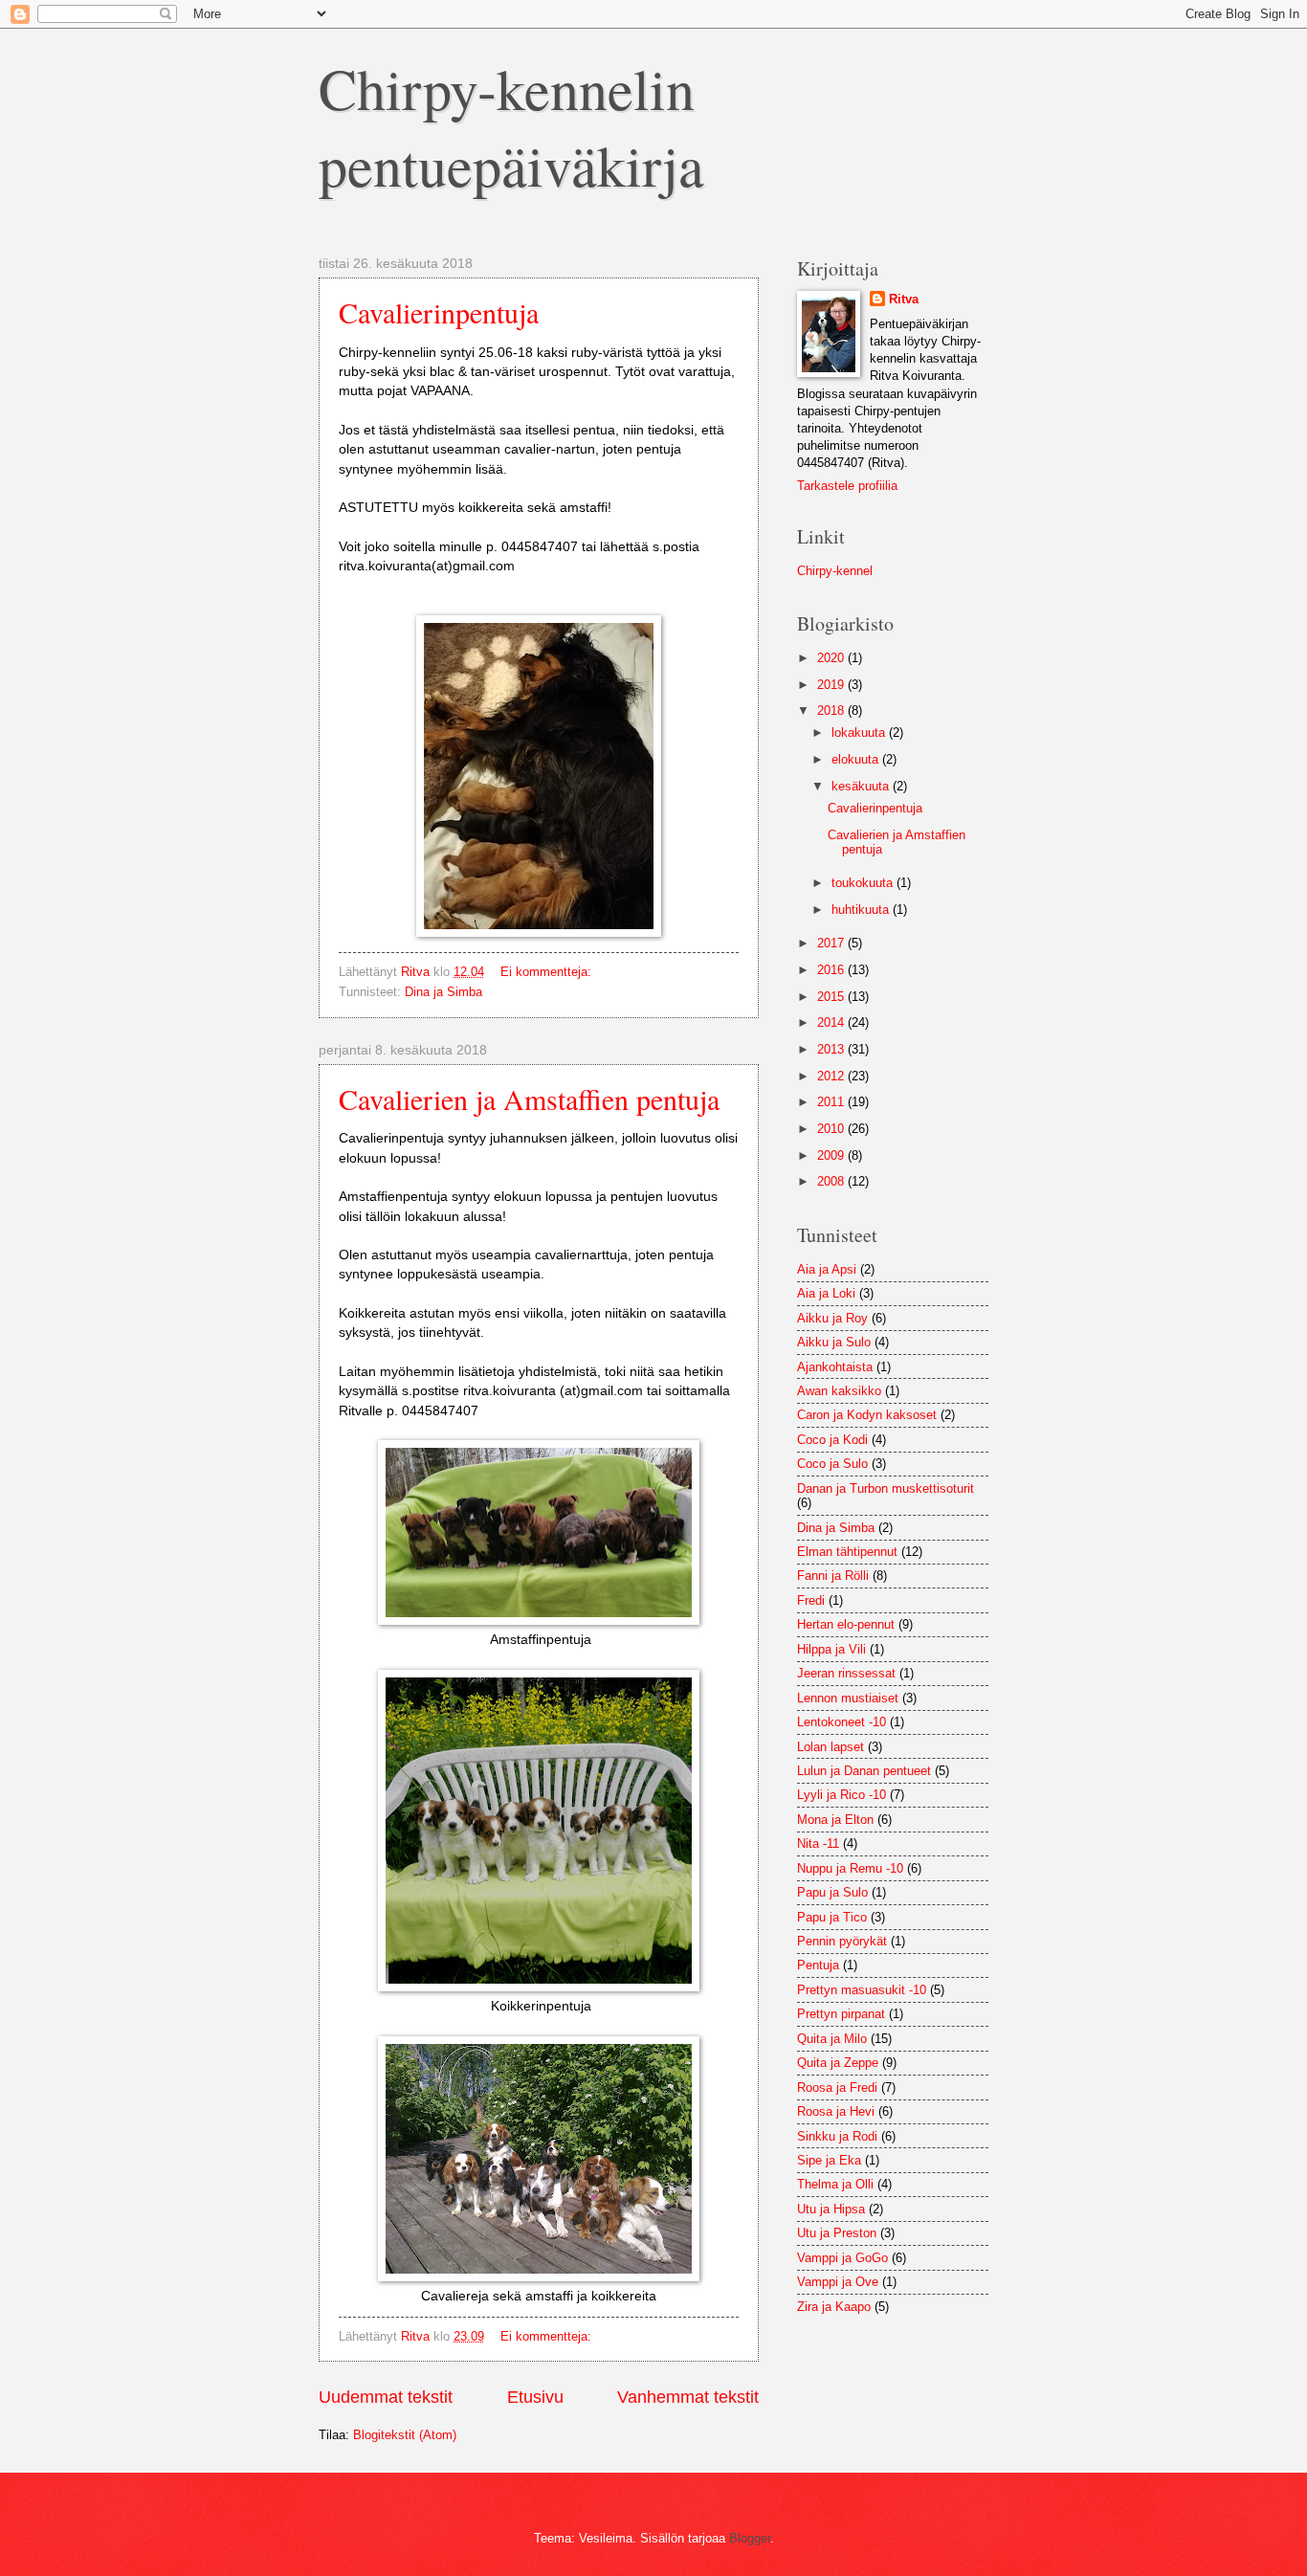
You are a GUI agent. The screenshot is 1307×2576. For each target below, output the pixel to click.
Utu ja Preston (837, 2233)
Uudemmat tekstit (386, 2397)
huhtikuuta (862, 910)
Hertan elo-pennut (846, 1624)
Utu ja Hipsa (831, 2209)
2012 (832, 1076)
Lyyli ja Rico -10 (842, 1795)
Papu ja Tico (832, 1917)
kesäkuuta (862, 786)
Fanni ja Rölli (833, 1576)
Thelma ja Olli (835, 2184)
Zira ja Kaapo (834, 2307)
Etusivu (535, 2397)
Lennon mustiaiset (848, 1698)
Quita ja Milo (832, 2039)
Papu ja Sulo (832, 1892)
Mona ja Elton (835, 1820)
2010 (832, 1129)
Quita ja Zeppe (838, 2063)
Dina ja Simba (443, 992)
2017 (832, 943)
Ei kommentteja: (548, 972)
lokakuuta (860, 733)
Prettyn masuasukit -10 (862, 1990)
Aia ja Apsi (827, 1269)
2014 (832, 1022)
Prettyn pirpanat (841, 2014)
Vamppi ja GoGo (842, 2258)
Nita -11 (818, 1843)
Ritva (904, 299)
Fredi (811, 1600)
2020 (832, 658)
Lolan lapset (831, 1747)
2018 (832, 711)
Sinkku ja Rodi (837, 2136)
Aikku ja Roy (832, 1318)
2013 (832, 1049)
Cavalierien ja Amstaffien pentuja (529, 1099)
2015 (832, 997)
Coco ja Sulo (832, 1464)
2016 (832, 970)
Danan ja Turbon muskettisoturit (886, 1488)
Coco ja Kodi (832, 1440)
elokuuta (857, 759)
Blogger (750, 2538)
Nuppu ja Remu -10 (850, 1868)
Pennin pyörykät (842, 1941)
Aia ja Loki (826, 1293)
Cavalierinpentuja (439, 312)
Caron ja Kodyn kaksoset (867, 1415)
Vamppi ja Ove (838, 2282)
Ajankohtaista (835, 1367)
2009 (832, 1155)
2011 (832, 1102)
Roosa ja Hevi (836, 2111)
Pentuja (818, 1965)
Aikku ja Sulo (834, 1342)
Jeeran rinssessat (846, 1673)
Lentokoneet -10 (842, 1722)
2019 (832, 685)
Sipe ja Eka (829, 2160)
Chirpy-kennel (835, 571)
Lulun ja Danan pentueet (864, 1771)
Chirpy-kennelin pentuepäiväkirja (511, 126)
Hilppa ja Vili (831, 1649)
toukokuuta (864, 883)
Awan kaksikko (839, 1391)
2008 (832, 1181)
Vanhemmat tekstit (688, 2397)
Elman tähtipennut (847, 1552)
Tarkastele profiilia (847, 486)
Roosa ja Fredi (837, 2087)
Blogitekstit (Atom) (405, 2435)
